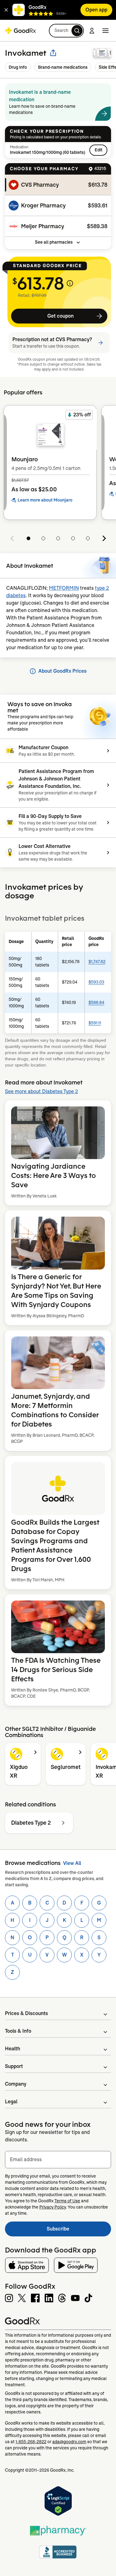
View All (72, 1863)
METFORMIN (64, 588)
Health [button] (13, 2049)
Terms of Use (67, 2201)
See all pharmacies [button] (54, 242)
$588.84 (96, 1002)
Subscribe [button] (79, 2231)
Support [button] (14, 2066)
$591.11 (95, 1023)
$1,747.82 (97, 962)
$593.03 (96, 982)
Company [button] (16, 2084)
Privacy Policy (53, 2207)
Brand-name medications (63, 67)
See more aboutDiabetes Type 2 (41, 1091)
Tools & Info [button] (18, 2031)
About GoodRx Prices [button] (62, 671)
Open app (96, 10)
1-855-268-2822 (31, 2442)
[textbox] (58, 2160)
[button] (6, 10)
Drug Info (18, 67)
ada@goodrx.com (69, 2442)
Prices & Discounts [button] (26, 2013)
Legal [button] (11, 2102)
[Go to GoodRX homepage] (20, 31)
